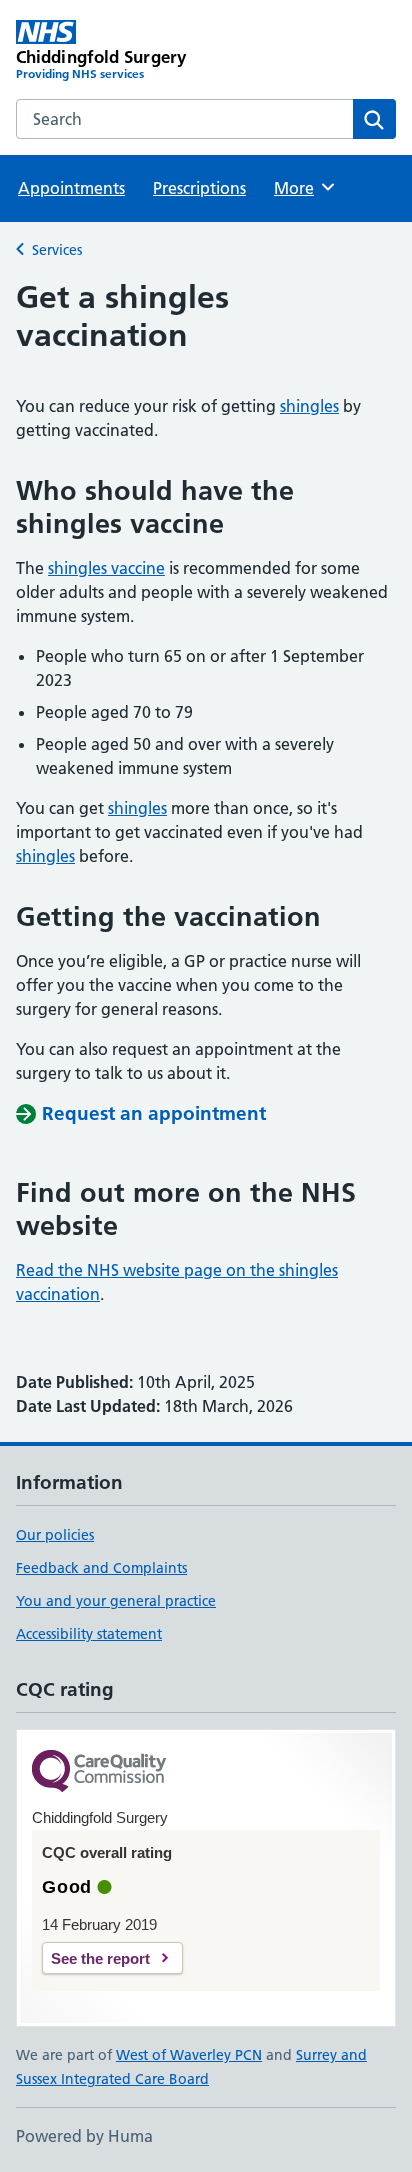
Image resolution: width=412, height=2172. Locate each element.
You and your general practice (116, 1601)
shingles (309, 406)
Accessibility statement (89, 1634)
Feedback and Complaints (101, 1568)
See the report (100, 1958)
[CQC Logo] (99, 1772)
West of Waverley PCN (189, 2055)
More (303, 188)
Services (57, 250)
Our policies (55, 1535)
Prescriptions (199, 188)
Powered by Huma (84, 2136)
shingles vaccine (106, 568)
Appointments (71, 188)
